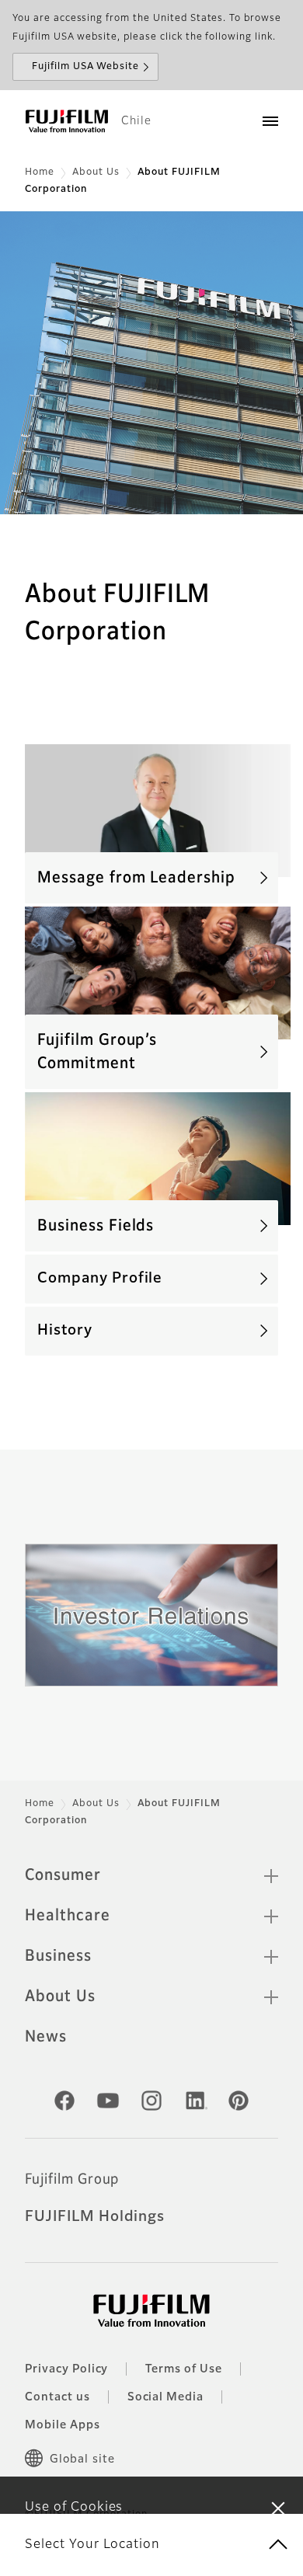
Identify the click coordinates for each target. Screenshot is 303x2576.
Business (58, 1956)
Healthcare (68, 1916)
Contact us (57, 2397)
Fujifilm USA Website (85, 67)
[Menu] (270, 121)
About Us (96, 172)
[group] (151, 363)
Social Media (166, 2397)
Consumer (63, 1875)
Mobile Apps (63, 2425)
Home (40, 172)
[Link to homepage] (67, 121)
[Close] (278, 2508)
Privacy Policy (66, 2369)
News (46, 2037)
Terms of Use (184, 2369)
